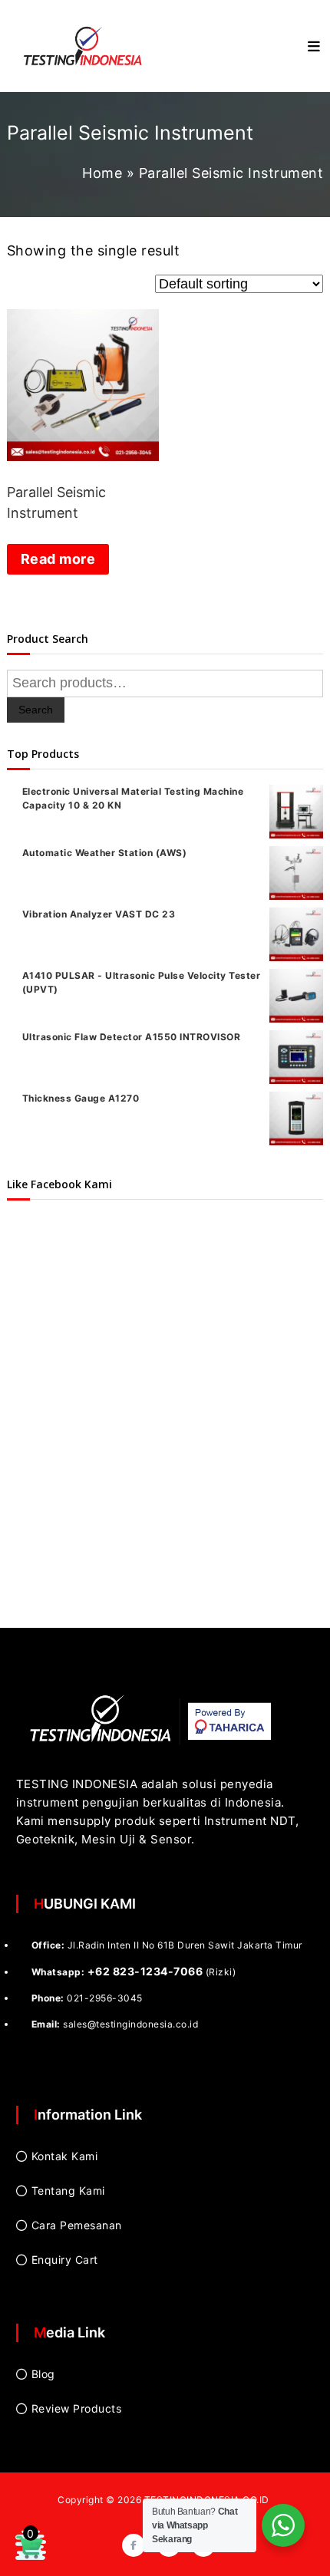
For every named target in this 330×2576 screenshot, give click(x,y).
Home (102, 173)
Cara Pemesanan (77, 2225)
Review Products (77, 2408)
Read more (58, 559)
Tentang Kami (68, 2191)
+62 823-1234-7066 (145, 1971)
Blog (43, 2374)
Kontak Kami (65, 2156)
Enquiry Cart (65, 2260)
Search (36, 710)
